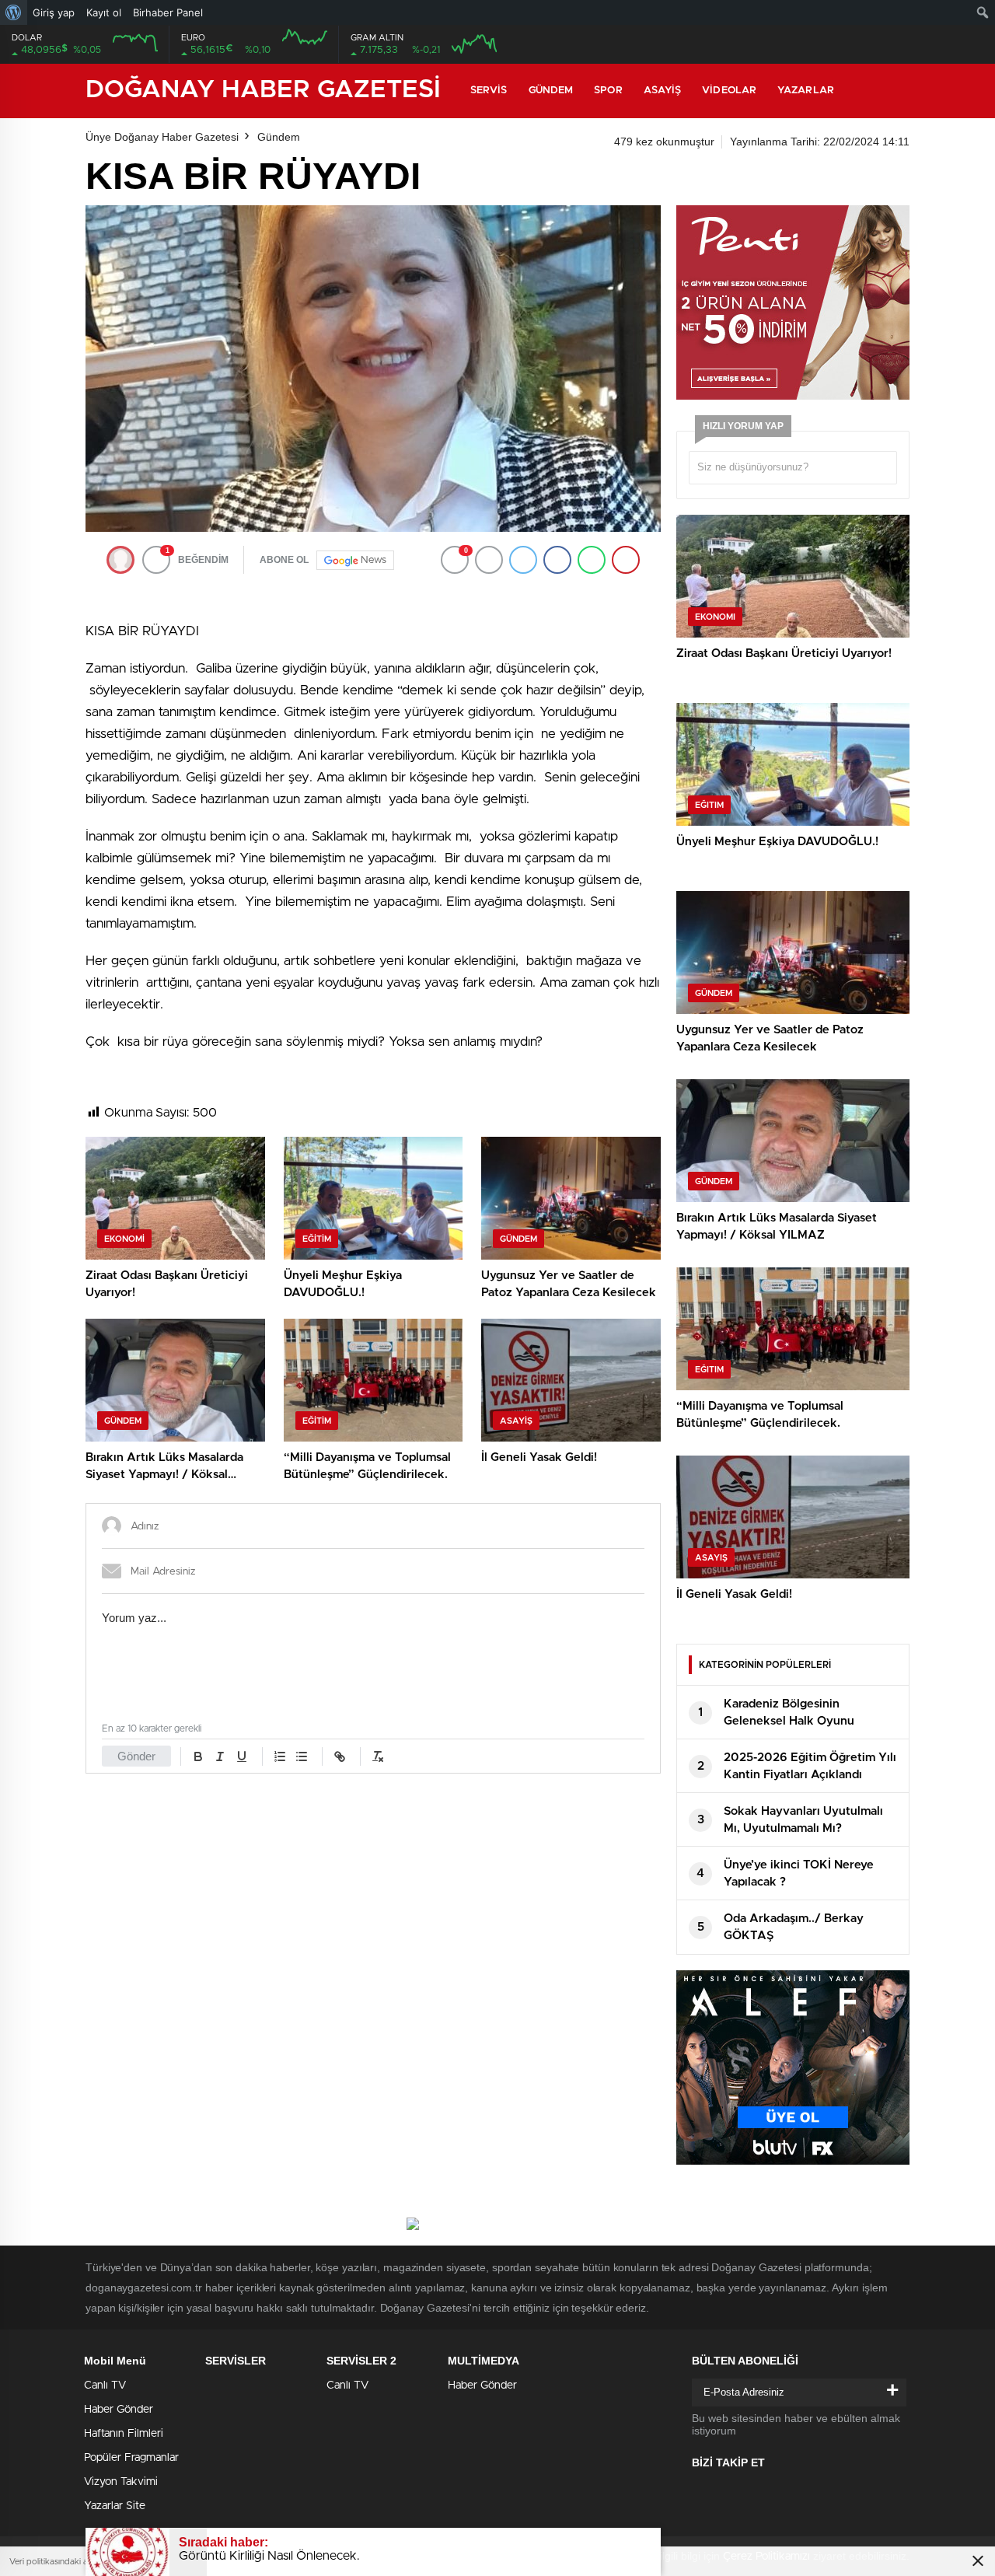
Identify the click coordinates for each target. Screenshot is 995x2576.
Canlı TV (105, 2386)
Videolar (729, 91)
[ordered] (280, 1756)
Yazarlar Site (115, 2506)
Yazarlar (806, 91)
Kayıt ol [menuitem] (104, 12)
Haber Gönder (119, 2410)
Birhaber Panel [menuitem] (168, 12)
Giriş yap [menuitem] (54, 12)
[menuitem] (14, 12)
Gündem (551, 91)
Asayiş (663, 91)
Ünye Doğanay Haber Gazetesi (162, 137)
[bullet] (302, 1756)
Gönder (136, 1756)
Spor (608, 91)
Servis (489, 91)
